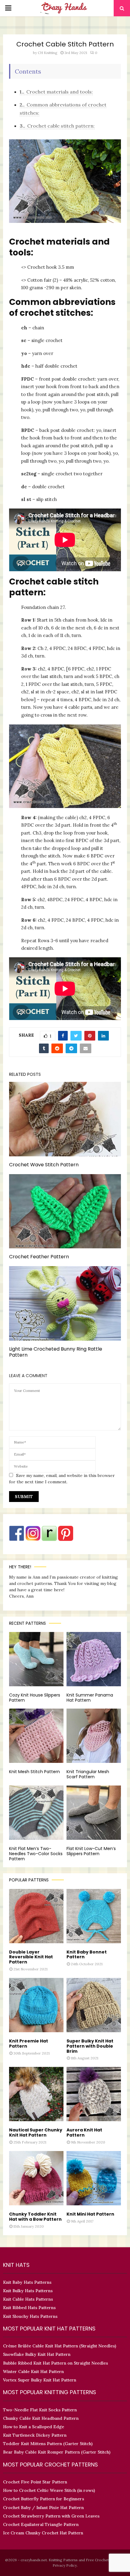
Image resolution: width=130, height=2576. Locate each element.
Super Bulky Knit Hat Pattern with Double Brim (90, 2046)
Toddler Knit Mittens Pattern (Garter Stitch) (48, 2444)
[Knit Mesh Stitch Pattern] (36, 1736)
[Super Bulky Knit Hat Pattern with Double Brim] (94, 2005)
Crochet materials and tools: (56, 92)
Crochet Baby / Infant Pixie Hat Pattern (43, 2508)
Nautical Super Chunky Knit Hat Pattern (36, 2132)
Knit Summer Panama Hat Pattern (90, 1698)
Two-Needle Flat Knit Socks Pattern (40, 2410)
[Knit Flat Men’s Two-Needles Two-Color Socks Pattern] (36, 1813)
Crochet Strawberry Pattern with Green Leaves (51, 2516)
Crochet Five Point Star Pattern (35, 2482)
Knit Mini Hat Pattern (90, 2214)
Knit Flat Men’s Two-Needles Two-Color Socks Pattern (36, 1854)
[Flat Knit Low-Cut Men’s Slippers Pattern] (94, 1813)
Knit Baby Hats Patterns (27, 2282)
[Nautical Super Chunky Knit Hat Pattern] (36, 2094)
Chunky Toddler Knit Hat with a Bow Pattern (35, 2217)
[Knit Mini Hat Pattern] (94, 2178)
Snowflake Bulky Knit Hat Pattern (37, 2354)
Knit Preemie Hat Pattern (29, 2044)
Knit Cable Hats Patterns (28, 2299)
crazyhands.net (34, 2560)
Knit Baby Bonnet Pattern (87, 1955)
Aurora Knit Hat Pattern (84, 2132)
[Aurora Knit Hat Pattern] (94, 2094)
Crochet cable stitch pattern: (57, 126)
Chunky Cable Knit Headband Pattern (41, 2418)
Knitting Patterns (63, 2560)
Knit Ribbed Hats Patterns (29, 2308)
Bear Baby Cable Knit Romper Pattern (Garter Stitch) (57, 2452)
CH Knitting (48, 53)
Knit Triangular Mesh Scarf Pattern (88, 1774)
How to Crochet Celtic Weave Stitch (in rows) (49, 2490)
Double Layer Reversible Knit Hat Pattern (31, 1957)
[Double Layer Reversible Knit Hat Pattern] (36, 1916)
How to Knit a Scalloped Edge (34, 2427)
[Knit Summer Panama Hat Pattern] (94, 1659)
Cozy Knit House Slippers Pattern (35, 1698)
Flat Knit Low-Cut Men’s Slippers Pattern (91, 1851)
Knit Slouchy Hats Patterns (30, 2316)
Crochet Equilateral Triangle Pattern (41, 2524)
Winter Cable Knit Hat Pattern (33, 2372)
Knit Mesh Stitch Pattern (34, 1772)
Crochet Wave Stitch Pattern (44, 1165)
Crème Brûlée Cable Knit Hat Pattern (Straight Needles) (60, 2346)
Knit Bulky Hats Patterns (28, 2291)
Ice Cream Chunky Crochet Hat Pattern (43, 2533)
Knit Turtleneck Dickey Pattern (35, 2435)
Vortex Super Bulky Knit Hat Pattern (40, 2380)
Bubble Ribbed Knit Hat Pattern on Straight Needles (55, 2363)
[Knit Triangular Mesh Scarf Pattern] (94, 1736)
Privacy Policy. (65, 2565)
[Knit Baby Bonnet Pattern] (94, 1916)
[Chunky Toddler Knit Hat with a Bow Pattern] (36, 2178)
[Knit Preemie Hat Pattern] (36, 2005)
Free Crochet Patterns (105, 2560)
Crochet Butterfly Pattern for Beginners (44, 2499)
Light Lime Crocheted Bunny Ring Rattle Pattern (56, 1352)
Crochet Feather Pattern (39, 1257)
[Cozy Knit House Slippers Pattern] (36, 1659)
